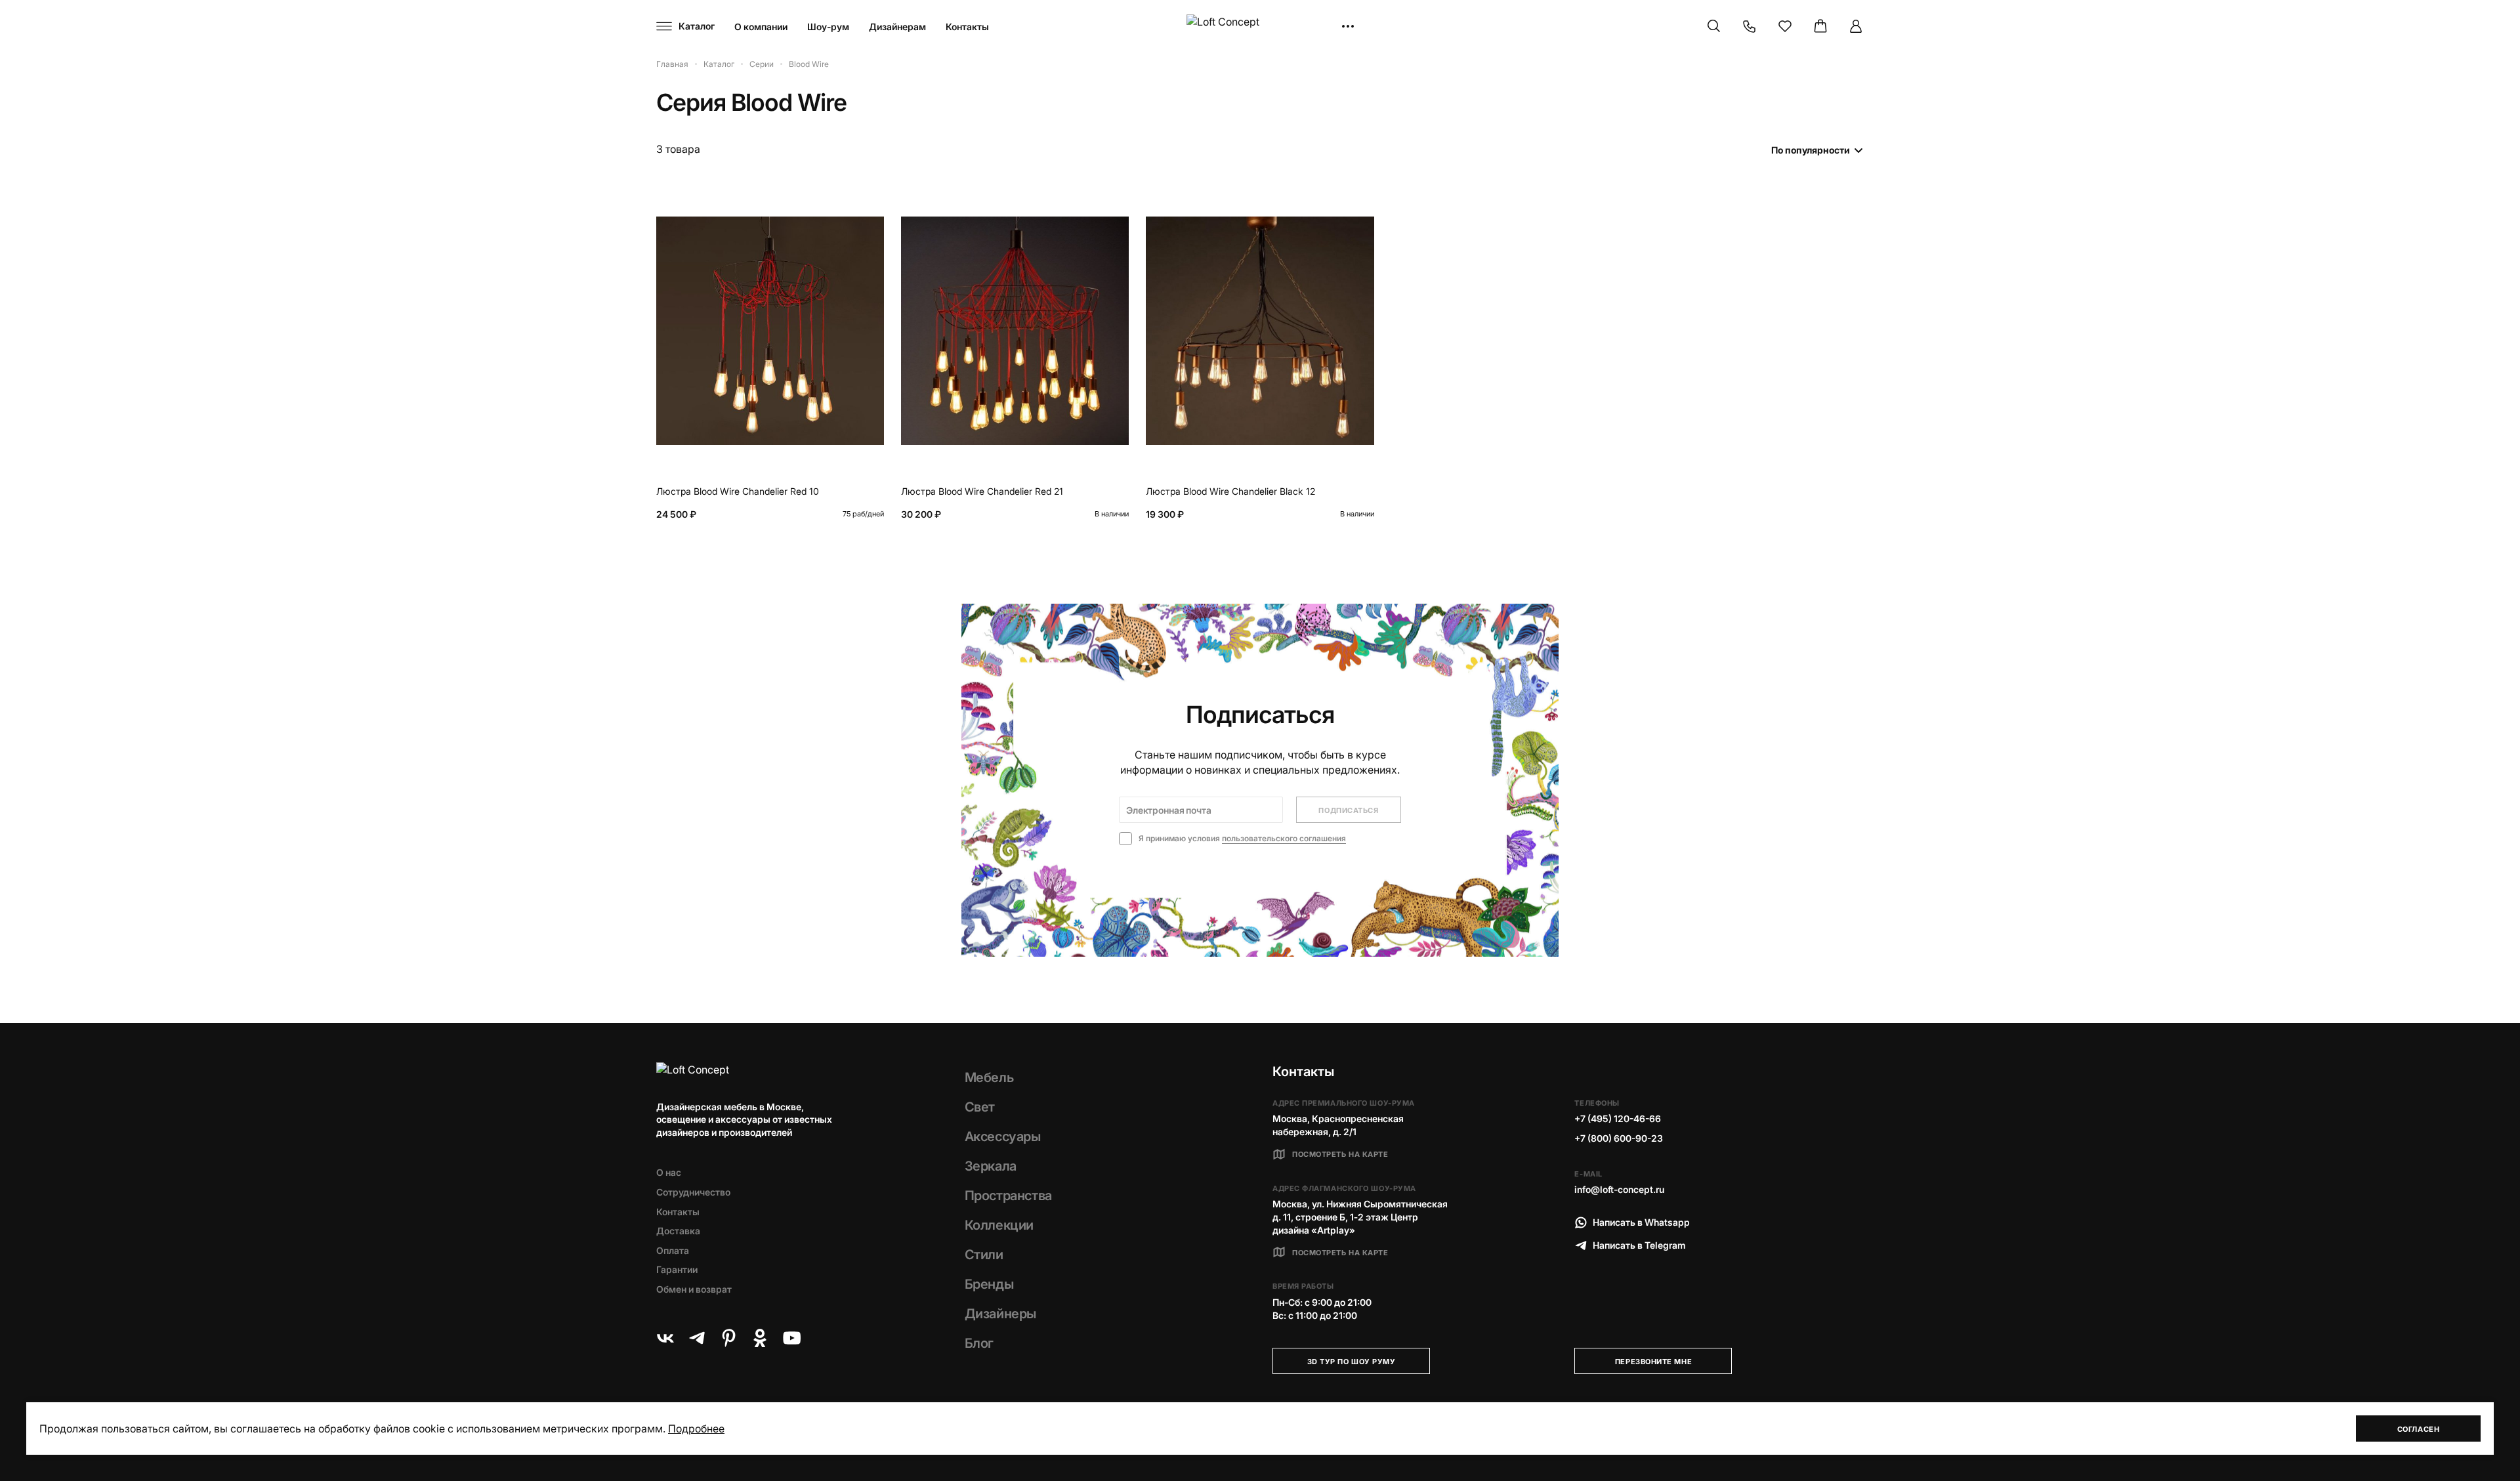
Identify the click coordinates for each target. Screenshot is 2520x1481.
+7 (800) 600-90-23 (1619, 1138)
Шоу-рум (828, 27)
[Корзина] (1820, 26)
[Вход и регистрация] (1856, 26)
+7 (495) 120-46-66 (1618, 1118)
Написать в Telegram (1639, 1245)
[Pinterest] (728, 1338)
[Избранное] (1785, 26)
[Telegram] (697, 1338)
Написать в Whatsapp (1641, 1222)
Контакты (967, 27)
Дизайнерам (897, 27)
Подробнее (696, 1429)
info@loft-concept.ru (1619, 1189)
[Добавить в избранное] (871, 203)
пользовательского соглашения (1284, 838)
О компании (761, 27)
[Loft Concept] (1260, 27)
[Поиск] (1714, 26)
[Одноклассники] (760, 1338)
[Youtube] (791, 1338)
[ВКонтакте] (665, 1338)
